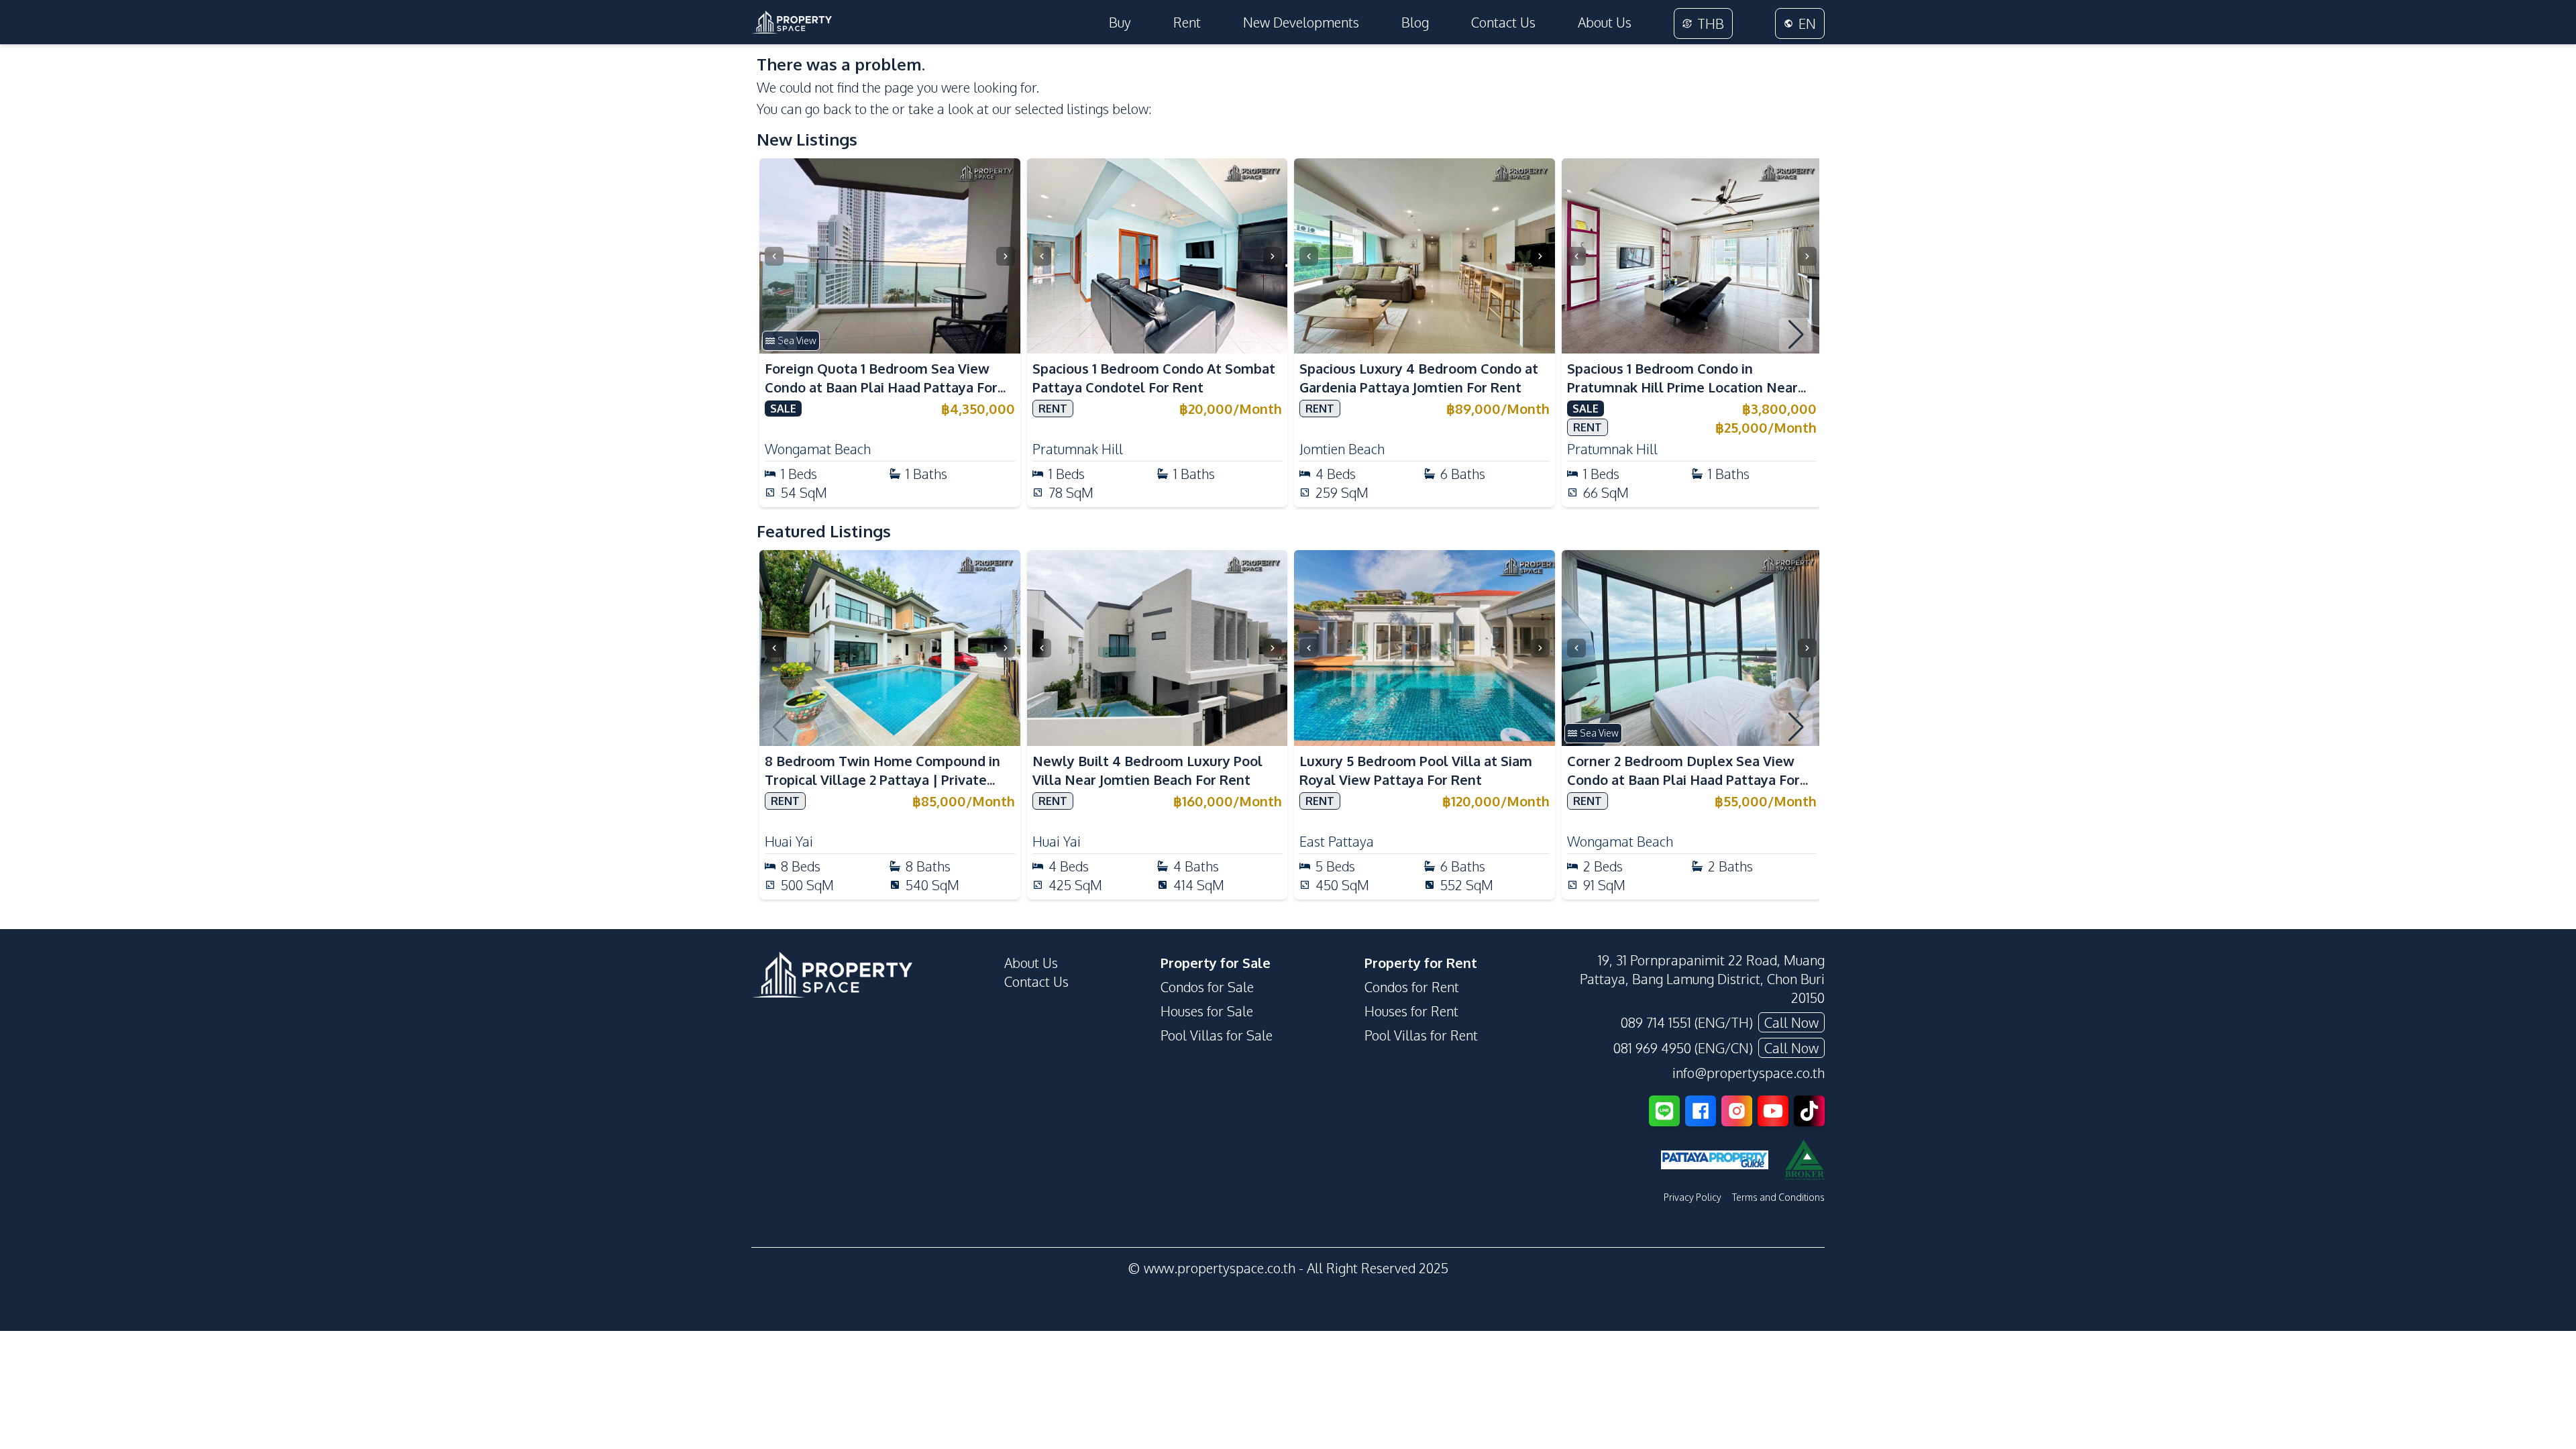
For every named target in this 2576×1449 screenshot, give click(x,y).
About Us (1605, 22)
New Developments (1301, 22)
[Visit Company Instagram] (1737, 1111)
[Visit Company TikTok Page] (1809, 1111)
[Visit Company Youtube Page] (1773, 1111)
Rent (1187, 22)
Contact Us (1503, 22)
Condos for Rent (1412, 987)
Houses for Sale (1207, 1011)
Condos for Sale (1207, 987)
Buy (1120, 22)
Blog (1415, 22)
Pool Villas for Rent (1421, 1035)
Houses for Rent (1411, 1011)
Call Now (1791, 1022)
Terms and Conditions (1778, 1197)
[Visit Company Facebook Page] (1701, 1111)
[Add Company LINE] (1664, 1111)
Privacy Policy (1693, 1197)
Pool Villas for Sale (1217, 1035)
